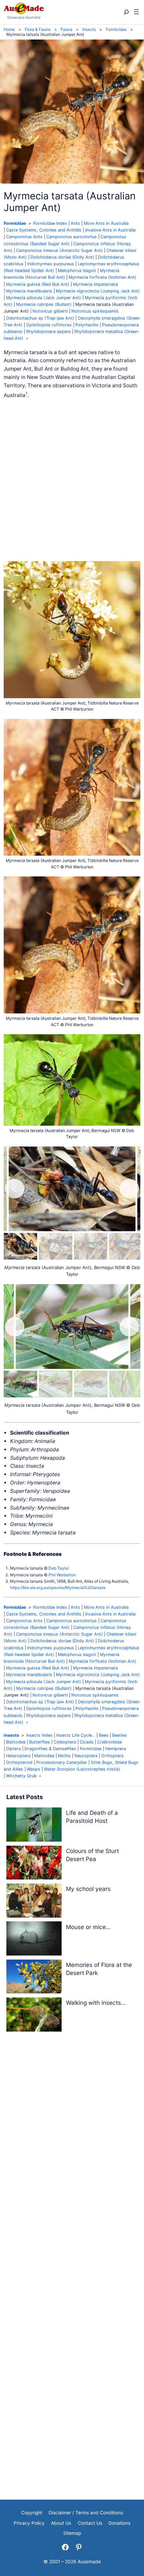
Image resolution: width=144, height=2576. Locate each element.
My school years (88, 1889)
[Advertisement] (72, 480)
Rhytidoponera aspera (48, 332)
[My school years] (34, 1902)
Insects (11, 1735)
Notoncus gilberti (50, 311)
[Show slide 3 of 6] (91, 1384)
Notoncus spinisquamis (95, 311)
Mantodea (44, 1756)
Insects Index (39, 1735)
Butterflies (40, 1742)
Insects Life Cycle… (76, 1735)
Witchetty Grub (21, 1776)
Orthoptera (112, 1756)
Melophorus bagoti (77, 271)
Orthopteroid (19, 1762)
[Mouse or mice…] (34, 1940)
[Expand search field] (126, 12)
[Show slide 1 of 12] (20, 1246)
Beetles (120, 1735)
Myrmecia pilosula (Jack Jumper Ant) (44, 298)
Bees (104, 1735)
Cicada (87, 1742)
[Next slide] (129, 1189)
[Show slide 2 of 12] (56, 1246)
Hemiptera (116, 1749)
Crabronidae (110, 1742)
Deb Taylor (59, 1568)
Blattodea (16, 1742)
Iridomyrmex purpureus (51, 264)
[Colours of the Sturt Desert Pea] (34, 1864)
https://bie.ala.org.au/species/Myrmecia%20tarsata (58, 1588)
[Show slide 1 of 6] (20, 1384)
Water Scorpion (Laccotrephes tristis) (82, 1769)
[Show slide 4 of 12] (126, 1246)
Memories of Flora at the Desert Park (99, 1969)
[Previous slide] (15, 1189)
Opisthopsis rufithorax (49, 325)
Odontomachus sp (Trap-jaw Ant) (40, 318)
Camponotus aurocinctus (71, 237)
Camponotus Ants (24, 237)
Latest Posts (25, 1797)
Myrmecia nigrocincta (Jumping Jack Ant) (98, 291)
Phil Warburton (62, 1575)
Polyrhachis (87, 325)
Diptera (13, 1749)
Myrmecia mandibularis (29, 291)
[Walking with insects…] (34, 2016)
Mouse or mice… (88, 1927)
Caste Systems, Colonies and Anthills (44, 230)
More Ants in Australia (106, 223)
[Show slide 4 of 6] (126, 1384)
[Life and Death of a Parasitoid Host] (34, 1826)
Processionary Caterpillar (62, 1762)
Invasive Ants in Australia (110, 230)
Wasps (33, 1769)
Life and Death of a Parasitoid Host (92, 1817)
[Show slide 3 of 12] (91, 1246)
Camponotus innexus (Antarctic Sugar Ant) (59, 250)
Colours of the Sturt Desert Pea (92, 1855)
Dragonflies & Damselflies (50, 1749)
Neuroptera (86, 1756)
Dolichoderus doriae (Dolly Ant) (62, 257)
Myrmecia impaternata (95, 284)
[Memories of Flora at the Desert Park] (34, 1978)
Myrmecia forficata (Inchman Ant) (102, 277)
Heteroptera (18, 1756)
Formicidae (15, 223)
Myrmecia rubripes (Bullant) (44, 304)
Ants (75, 223)
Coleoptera (65, 1742)
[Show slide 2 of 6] (56, 1384)
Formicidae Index (50, 223)
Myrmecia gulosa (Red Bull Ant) (38, 284)
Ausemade (89, 2562)
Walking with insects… (96, 2003)
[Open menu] (136, 12)
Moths (64, 1756)
